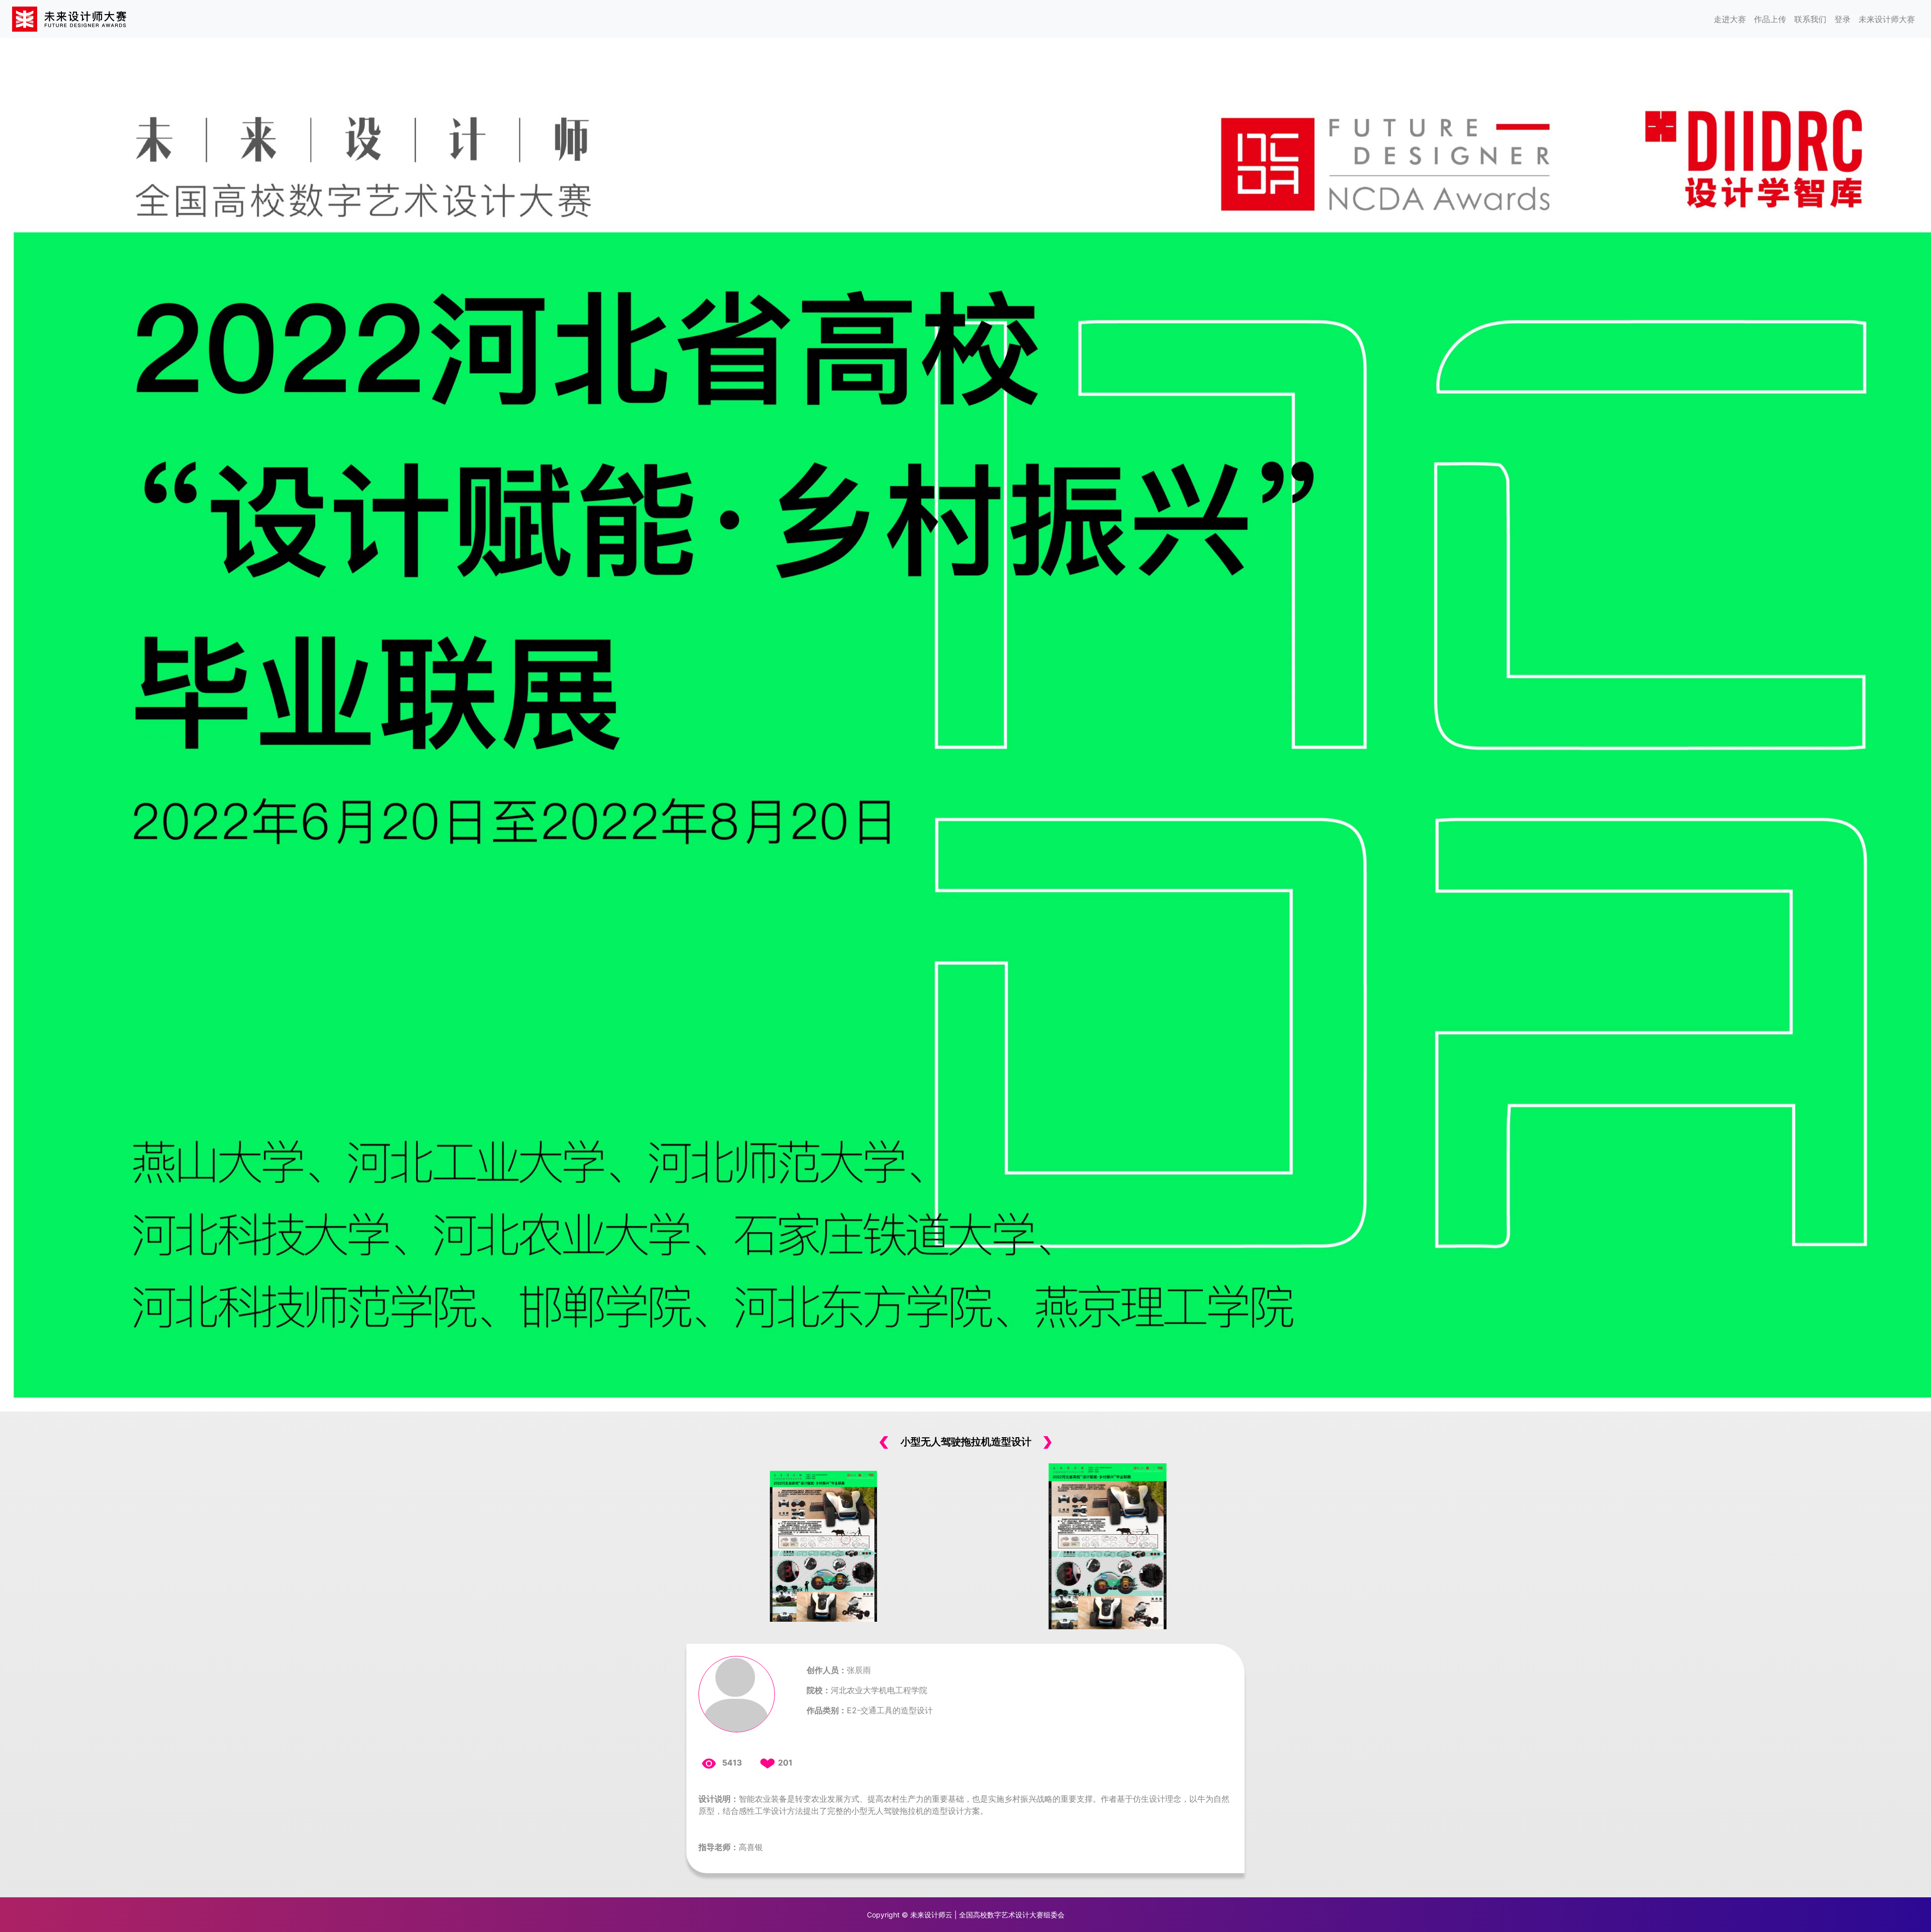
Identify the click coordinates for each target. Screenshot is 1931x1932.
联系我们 (1810, 19)
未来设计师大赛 (1887, 19)
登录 (1842, 19)
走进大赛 (1730, 19)
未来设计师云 (931, 1915)
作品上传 (1770, 19)
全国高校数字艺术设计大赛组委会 (1012, 1915)
